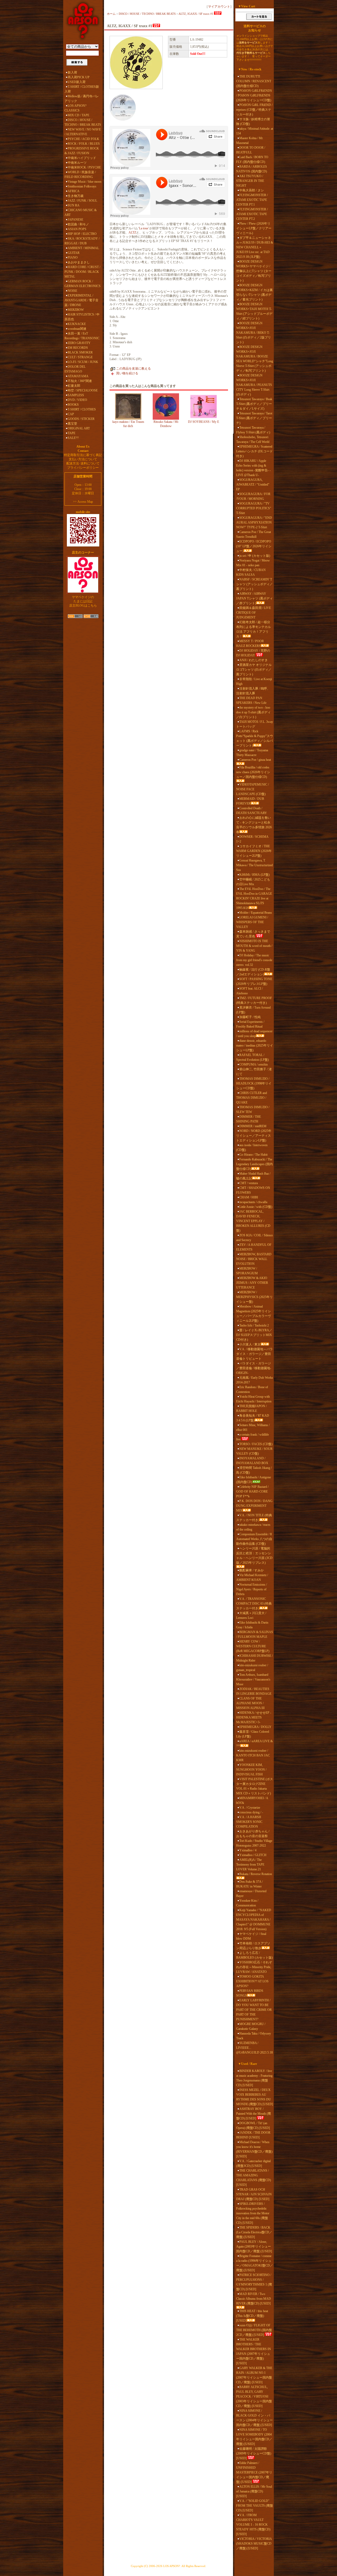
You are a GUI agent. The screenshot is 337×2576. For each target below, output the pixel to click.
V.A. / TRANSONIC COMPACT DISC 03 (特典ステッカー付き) (254, 1604)
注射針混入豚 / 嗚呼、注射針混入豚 (253, 691)
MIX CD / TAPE (78, 115)
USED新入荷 (77, 82)
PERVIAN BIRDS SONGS (250, 1993)
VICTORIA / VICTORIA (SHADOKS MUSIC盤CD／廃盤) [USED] (254, 2544)
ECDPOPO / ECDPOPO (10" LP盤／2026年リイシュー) (254, 546)
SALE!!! (73, 438)
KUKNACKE (77, 324)
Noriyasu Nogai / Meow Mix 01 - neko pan (253, 563)
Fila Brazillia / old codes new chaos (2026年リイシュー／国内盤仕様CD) (253, 772)
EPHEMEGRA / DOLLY (255, 1727)
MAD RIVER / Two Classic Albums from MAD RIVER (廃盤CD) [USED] (254, 2299)
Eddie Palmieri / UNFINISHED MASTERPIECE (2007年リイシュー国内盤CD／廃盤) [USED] (254, 2472)
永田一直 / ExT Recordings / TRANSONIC (82, 336)
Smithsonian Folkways (82, 186)
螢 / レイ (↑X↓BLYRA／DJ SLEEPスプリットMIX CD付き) (254, 1335)
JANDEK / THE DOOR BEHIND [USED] (253, 2135)
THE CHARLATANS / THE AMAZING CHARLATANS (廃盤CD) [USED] (254, 2178)
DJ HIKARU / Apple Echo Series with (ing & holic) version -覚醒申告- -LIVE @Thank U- (253, 468)
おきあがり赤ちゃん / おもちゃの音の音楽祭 (253, 1834)
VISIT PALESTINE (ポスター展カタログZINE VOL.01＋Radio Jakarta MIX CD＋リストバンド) (255, 1786)
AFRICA (74, 191)
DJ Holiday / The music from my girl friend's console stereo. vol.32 (254, 960)
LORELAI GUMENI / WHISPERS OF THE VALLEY (252, 922)
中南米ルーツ (77, 163)
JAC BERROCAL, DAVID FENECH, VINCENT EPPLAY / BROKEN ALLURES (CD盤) (253, 1221)
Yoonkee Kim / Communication (247, 1903)
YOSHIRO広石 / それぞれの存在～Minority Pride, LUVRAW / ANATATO (254, 1967)
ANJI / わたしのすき (254, 660)
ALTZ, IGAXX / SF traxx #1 (196, 14)
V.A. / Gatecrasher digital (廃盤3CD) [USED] (253, 2163)
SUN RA (74, 205)
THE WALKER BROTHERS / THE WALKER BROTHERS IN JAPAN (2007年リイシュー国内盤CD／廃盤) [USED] (254, 2351)
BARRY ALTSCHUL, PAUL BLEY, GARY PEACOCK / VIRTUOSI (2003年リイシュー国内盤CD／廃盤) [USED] (254, 2396)
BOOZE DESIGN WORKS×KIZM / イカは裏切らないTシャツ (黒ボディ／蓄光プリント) (254, 292)
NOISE (72, 291)
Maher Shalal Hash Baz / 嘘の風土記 (253, 1176)
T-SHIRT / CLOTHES (82, 409)
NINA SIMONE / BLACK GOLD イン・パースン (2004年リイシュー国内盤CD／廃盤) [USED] (254, 2418)
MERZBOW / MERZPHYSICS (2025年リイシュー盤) (254, 1297)
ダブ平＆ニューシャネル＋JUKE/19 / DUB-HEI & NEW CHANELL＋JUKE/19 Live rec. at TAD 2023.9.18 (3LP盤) (255, 247)
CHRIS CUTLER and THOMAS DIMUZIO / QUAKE (252, 1098)
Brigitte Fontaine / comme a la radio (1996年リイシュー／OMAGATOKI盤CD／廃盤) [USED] (255, 2263)
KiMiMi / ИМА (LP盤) (254, 875)
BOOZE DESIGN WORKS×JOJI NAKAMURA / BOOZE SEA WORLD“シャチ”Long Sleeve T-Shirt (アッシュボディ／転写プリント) (255, 359)
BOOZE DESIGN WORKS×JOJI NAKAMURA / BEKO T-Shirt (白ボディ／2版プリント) (254, 333)
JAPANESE (75, 220)
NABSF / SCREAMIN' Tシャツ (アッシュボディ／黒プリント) (254, 584)
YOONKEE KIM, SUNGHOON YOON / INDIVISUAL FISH (251, 1770)
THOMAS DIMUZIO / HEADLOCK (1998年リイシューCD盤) (254, 1083)
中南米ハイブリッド (82, 158)
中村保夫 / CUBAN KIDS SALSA (251, 572)
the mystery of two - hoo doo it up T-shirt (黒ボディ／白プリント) (253, 712)
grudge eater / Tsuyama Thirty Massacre (252, 753)
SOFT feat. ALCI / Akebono (249, 991)
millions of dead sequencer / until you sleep (254, 1034)
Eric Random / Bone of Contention (252, 1389)
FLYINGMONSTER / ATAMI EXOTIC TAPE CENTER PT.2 (252, 214)
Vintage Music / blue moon (85, 182)
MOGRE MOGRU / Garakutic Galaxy (251, 2026)
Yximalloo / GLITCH (253, 1855)
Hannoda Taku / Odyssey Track (254, 2036)
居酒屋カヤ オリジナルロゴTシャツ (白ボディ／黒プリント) (254, 670)
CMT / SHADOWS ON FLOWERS (253, 1190)
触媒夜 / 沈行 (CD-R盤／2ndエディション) (253, 972)
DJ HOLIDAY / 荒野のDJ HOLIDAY (253, 653)
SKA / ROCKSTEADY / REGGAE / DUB (82, 241)
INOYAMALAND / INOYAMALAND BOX (252, 1461)
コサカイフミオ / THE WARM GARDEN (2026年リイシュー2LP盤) (254, 851)
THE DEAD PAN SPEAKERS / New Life (251, 700)
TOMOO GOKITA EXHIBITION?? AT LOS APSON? (252, 1981)
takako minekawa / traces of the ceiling (253, 1527)
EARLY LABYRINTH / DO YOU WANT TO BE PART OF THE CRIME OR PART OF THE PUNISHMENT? (254, 2010)
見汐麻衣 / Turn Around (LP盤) (253, 1010)
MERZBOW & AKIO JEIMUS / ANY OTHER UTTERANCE (252, 1283)
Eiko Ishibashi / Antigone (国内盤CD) (254, 1480)
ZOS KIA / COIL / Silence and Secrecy (254, 1238)
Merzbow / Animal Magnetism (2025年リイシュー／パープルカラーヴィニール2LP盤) (254, 1314)
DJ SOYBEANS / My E (204, 422)
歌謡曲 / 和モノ (78, 224)
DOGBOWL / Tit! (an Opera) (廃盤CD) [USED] (253, 2125)
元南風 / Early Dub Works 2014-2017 (255, 1380)
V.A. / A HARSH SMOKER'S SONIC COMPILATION (249, 1822)
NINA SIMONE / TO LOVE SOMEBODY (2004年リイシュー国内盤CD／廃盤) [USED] (254, 2437)
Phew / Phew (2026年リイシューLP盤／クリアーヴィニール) (254, 228)
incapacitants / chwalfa (253, 1202)
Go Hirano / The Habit (253, 1155)
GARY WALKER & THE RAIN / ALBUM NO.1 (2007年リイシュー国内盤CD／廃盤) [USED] (254, 2375)
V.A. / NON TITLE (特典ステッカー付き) (254, 1518)
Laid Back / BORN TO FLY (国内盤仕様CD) (252, 159)
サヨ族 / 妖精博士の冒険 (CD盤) (253, 122)
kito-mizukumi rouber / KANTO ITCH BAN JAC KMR (253, 1755)
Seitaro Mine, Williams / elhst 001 (253, 1427)
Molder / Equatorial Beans (256, 913)
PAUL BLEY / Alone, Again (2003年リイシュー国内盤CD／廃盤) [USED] (254, 2246)
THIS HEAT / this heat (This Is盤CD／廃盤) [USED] (252, 2316)
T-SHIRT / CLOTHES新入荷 (82, 89)
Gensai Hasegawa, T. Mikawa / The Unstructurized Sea (254, 865)
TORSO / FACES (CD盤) (256, 1444)
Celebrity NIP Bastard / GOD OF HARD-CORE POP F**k (252, 1492)
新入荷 (72, 72)
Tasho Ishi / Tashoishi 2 (254, 1325)
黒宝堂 (72, 424)
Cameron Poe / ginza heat (255, 760)
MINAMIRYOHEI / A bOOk (252, 1800)
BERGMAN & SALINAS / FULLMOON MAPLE (255, 1634)
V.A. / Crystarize (250, 1808)
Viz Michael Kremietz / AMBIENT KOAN (252, 1577)
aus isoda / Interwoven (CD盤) (252, 1147)
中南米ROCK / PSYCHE (84, 167)
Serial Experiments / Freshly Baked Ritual (250, 1024)
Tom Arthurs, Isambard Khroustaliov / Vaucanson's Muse (253, 1679)
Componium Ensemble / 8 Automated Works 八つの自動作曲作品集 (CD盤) (254, 1539)
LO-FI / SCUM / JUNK (83, 362)
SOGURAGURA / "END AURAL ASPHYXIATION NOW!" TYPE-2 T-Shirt (254, 522)
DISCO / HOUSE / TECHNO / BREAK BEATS (83, 122)
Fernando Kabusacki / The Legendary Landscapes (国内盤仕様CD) (254, 1164)
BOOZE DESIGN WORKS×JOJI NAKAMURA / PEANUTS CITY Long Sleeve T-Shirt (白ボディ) (254, 385)
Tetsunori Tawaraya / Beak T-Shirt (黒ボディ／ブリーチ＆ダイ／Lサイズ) (254, 404)
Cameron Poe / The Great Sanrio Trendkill (254, 534)
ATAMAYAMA (78, 376)
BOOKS (73, 405)
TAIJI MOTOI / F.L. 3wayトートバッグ (255, 724)
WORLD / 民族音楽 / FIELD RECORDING (80, 175)
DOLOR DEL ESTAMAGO (75, 369)
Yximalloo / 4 (248, 1850)
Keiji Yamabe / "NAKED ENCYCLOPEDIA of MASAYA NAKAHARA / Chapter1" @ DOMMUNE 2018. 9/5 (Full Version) (254, 1920)
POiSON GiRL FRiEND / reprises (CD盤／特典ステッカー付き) (254, 110)
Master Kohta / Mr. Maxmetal (250, 141)
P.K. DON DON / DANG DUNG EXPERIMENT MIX (254, 1506)
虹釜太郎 (74, 386)
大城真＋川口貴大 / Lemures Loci (251, 1615)
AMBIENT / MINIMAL (83, 248)
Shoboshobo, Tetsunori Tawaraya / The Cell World (253, 439)
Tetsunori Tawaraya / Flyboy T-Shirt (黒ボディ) (253, 430)
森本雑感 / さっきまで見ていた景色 (253, 934)
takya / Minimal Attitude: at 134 (255, 131)
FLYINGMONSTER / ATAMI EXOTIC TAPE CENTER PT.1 (252, 200)
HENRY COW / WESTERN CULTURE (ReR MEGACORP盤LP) (253, 1646)
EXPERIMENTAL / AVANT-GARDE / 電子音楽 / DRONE (81, 300)
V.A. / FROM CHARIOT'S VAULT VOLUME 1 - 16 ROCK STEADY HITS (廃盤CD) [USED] (253, 2525)
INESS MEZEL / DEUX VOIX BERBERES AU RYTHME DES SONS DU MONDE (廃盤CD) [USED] (255, 2097)
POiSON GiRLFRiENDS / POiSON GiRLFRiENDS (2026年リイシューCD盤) (254, 95)
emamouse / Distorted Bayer (251, 1894)
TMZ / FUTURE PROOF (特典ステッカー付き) (254, 1000)
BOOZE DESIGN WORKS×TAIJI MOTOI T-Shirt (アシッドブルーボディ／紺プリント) (254, 311)
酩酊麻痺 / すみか (252, 1570)
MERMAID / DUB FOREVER (250, 801)
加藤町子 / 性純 (250, 1017)
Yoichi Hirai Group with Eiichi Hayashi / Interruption (254, 1399)
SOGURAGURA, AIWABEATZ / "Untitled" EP (253, 485)
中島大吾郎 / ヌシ (252, 190)
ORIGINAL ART (79, 428)
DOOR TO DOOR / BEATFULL (251, 150)
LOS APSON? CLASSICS (75, 108)
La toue (144, 228)
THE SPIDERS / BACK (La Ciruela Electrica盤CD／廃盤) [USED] (254, 2232)
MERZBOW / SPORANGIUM (247, 1271)
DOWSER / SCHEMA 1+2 (252, 839)
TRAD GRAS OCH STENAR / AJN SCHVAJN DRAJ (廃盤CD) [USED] (254, 2194)
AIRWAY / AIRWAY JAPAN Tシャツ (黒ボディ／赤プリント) (254, 598)
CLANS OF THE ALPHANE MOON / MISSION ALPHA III (250, 1703)
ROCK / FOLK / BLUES (84, 144)
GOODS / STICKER (81, 419)
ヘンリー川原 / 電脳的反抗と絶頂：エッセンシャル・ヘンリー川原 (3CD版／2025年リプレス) (254, 1556)
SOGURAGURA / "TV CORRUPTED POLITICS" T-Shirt (254, 508)
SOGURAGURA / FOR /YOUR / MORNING (253, 496)
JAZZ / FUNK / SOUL (82, 201)
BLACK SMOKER (80, 352)
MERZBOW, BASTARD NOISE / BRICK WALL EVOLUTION (254, 1259)
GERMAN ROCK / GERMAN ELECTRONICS (83, 284)
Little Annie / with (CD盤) (256, 1207)
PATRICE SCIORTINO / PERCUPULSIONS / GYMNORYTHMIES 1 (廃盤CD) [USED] (254, 2282)
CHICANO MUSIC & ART (81, 212)
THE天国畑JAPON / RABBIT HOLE (251, 1408)
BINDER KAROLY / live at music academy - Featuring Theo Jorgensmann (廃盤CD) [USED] (254, 2078)
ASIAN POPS (77, 229)
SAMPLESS (76, 395)
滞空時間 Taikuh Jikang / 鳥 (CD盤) (254, 1470)
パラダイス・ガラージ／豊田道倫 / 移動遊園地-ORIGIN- (254, 1368)
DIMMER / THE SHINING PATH (249, 1119)
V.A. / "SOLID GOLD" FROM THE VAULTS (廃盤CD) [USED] (255, 2506)
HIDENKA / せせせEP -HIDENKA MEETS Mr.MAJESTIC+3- (254, 1717)
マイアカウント (219, 7)
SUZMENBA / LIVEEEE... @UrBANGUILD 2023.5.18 (254, 2048)
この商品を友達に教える (133, 369)
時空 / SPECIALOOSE (83, 390)
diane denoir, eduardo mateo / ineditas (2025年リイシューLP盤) (255, 1045)
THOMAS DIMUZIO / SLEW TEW (253, 1110)
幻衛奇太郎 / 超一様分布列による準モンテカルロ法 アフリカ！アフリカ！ (254, 629)
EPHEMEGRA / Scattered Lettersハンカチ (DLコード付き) (254, 451)
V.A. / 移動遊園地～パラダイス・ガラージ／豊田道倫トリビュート (254, 1354)
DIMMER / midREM (253, 1126)
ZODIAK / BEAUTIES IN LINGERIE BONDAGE (254, 1691)
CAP (71, 414)
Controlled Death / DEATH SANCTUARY (252, 811)
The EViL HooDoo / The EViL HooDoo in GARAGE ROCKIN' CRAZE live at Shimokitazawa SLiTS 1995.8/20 (254, 898)
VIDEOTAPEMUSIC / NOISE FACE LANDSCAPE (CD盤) (252, 789)
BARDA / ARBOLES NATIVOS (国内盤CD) (252, 169)
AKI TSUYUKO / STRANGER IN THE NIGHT (250, 181)
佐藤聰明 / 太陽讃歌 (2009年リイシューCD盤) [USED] (254, 2453)
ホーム (111, 14)
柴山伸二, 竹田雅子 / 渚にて (254, 1072)
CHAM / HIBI (249, 1197)
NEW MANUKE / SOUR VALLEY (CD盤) (254, 1451)
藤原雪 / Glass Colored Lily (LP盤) (253, 1734)
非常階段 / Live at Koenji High (254, 681)
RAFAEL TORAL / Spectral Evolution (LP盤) (252, 1057)
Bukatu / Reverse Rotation (256, 1874)
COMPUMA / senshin (254, 1064)
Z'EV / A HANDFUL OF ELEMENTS (254, 1247)
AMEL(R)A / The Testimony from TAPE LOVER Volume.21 (250, 1865)
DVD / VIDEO (77, 400)
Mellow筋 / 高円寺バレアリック (82, 99)
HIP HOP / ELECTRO (82, 234)
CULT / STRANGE (80, 357)
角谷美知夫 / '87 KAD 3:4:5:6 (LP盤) (253, 1418)
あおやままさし (79, 262)
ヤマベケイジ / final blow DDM (251, 1936)
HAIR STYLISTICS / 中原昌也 (82, 317)
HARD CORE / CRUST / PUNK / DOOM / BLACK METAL (82, 272)
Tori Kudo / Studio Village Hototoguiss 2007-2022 (254, 1843)
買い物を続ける (127, 373)
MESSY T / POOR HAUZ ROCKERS (250, 643)
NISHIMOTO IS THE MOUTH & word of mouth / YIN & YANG (254, 946)
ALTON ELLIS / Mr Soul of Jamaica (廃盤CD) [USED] (254, 2491)
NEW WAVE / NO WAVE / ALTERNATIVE (83, 132)
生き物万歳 (76, 196)
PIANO (73, 258)
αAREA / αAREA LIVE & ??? (254, 1744)
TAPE (71, 433)
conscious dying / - (251, 1812)
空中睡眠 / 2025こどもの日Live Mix (253, 882)
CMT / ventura (249, 1183)
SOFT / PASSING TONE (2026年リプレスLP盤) (254, 981)
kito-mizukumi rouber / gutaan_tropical (252, 1668)
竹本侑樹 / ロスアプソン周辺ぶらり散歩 (253, 1946)
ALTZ (132, 233)
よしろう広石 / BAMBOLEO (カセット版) (254, 1955)
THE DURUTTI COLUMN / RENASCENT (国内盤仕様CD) (254, 81)
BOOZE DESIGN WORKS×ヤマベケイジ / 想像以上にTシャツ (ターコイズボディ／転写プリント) (254, 271)
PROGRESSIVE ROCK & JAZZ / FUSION (82, 151)
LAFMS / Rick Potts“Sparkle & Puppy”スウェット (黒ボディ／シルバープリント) (255, 738)
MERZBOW (76, 310)
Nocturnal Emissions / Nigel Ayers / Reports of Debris (252, 1589)
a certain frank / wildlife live (252, 1437)
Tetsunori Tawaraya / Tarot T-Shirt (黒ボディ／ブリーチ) (254, 418)
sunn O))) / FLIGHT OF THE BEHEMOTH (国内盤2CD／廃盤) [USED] (254, 2330)
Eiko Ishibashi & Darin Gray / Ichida (252, 1625)
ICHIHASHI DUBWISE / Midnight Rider (254, 1658)
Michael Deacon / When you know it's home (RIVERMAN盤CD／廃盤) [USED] (254, 2149)
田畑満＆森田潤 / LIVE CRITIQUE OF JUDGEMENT (254, 613)
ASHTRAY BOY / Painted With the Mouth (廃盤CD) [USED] (254, 2114)
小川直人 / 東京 (250, 1344)
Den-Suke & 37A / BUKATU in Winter (249, 1884)
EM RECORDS (78, 348)
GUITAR (74, 253)
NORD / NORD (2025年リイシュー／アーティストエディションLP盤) (254, 1136)
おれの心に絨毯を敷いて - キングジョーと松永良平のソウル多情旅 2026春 (254, 825)
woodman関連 (77, 329)
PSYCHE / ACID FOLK (83, 139)
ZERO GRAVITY (79, 343)
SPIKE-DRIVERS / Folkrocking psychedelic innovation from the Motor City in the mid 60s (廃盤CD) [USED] (253, 2213)
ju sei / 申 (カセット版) (255, 556)
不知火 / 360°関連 (80, 381)
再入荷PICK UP (79, 77)
